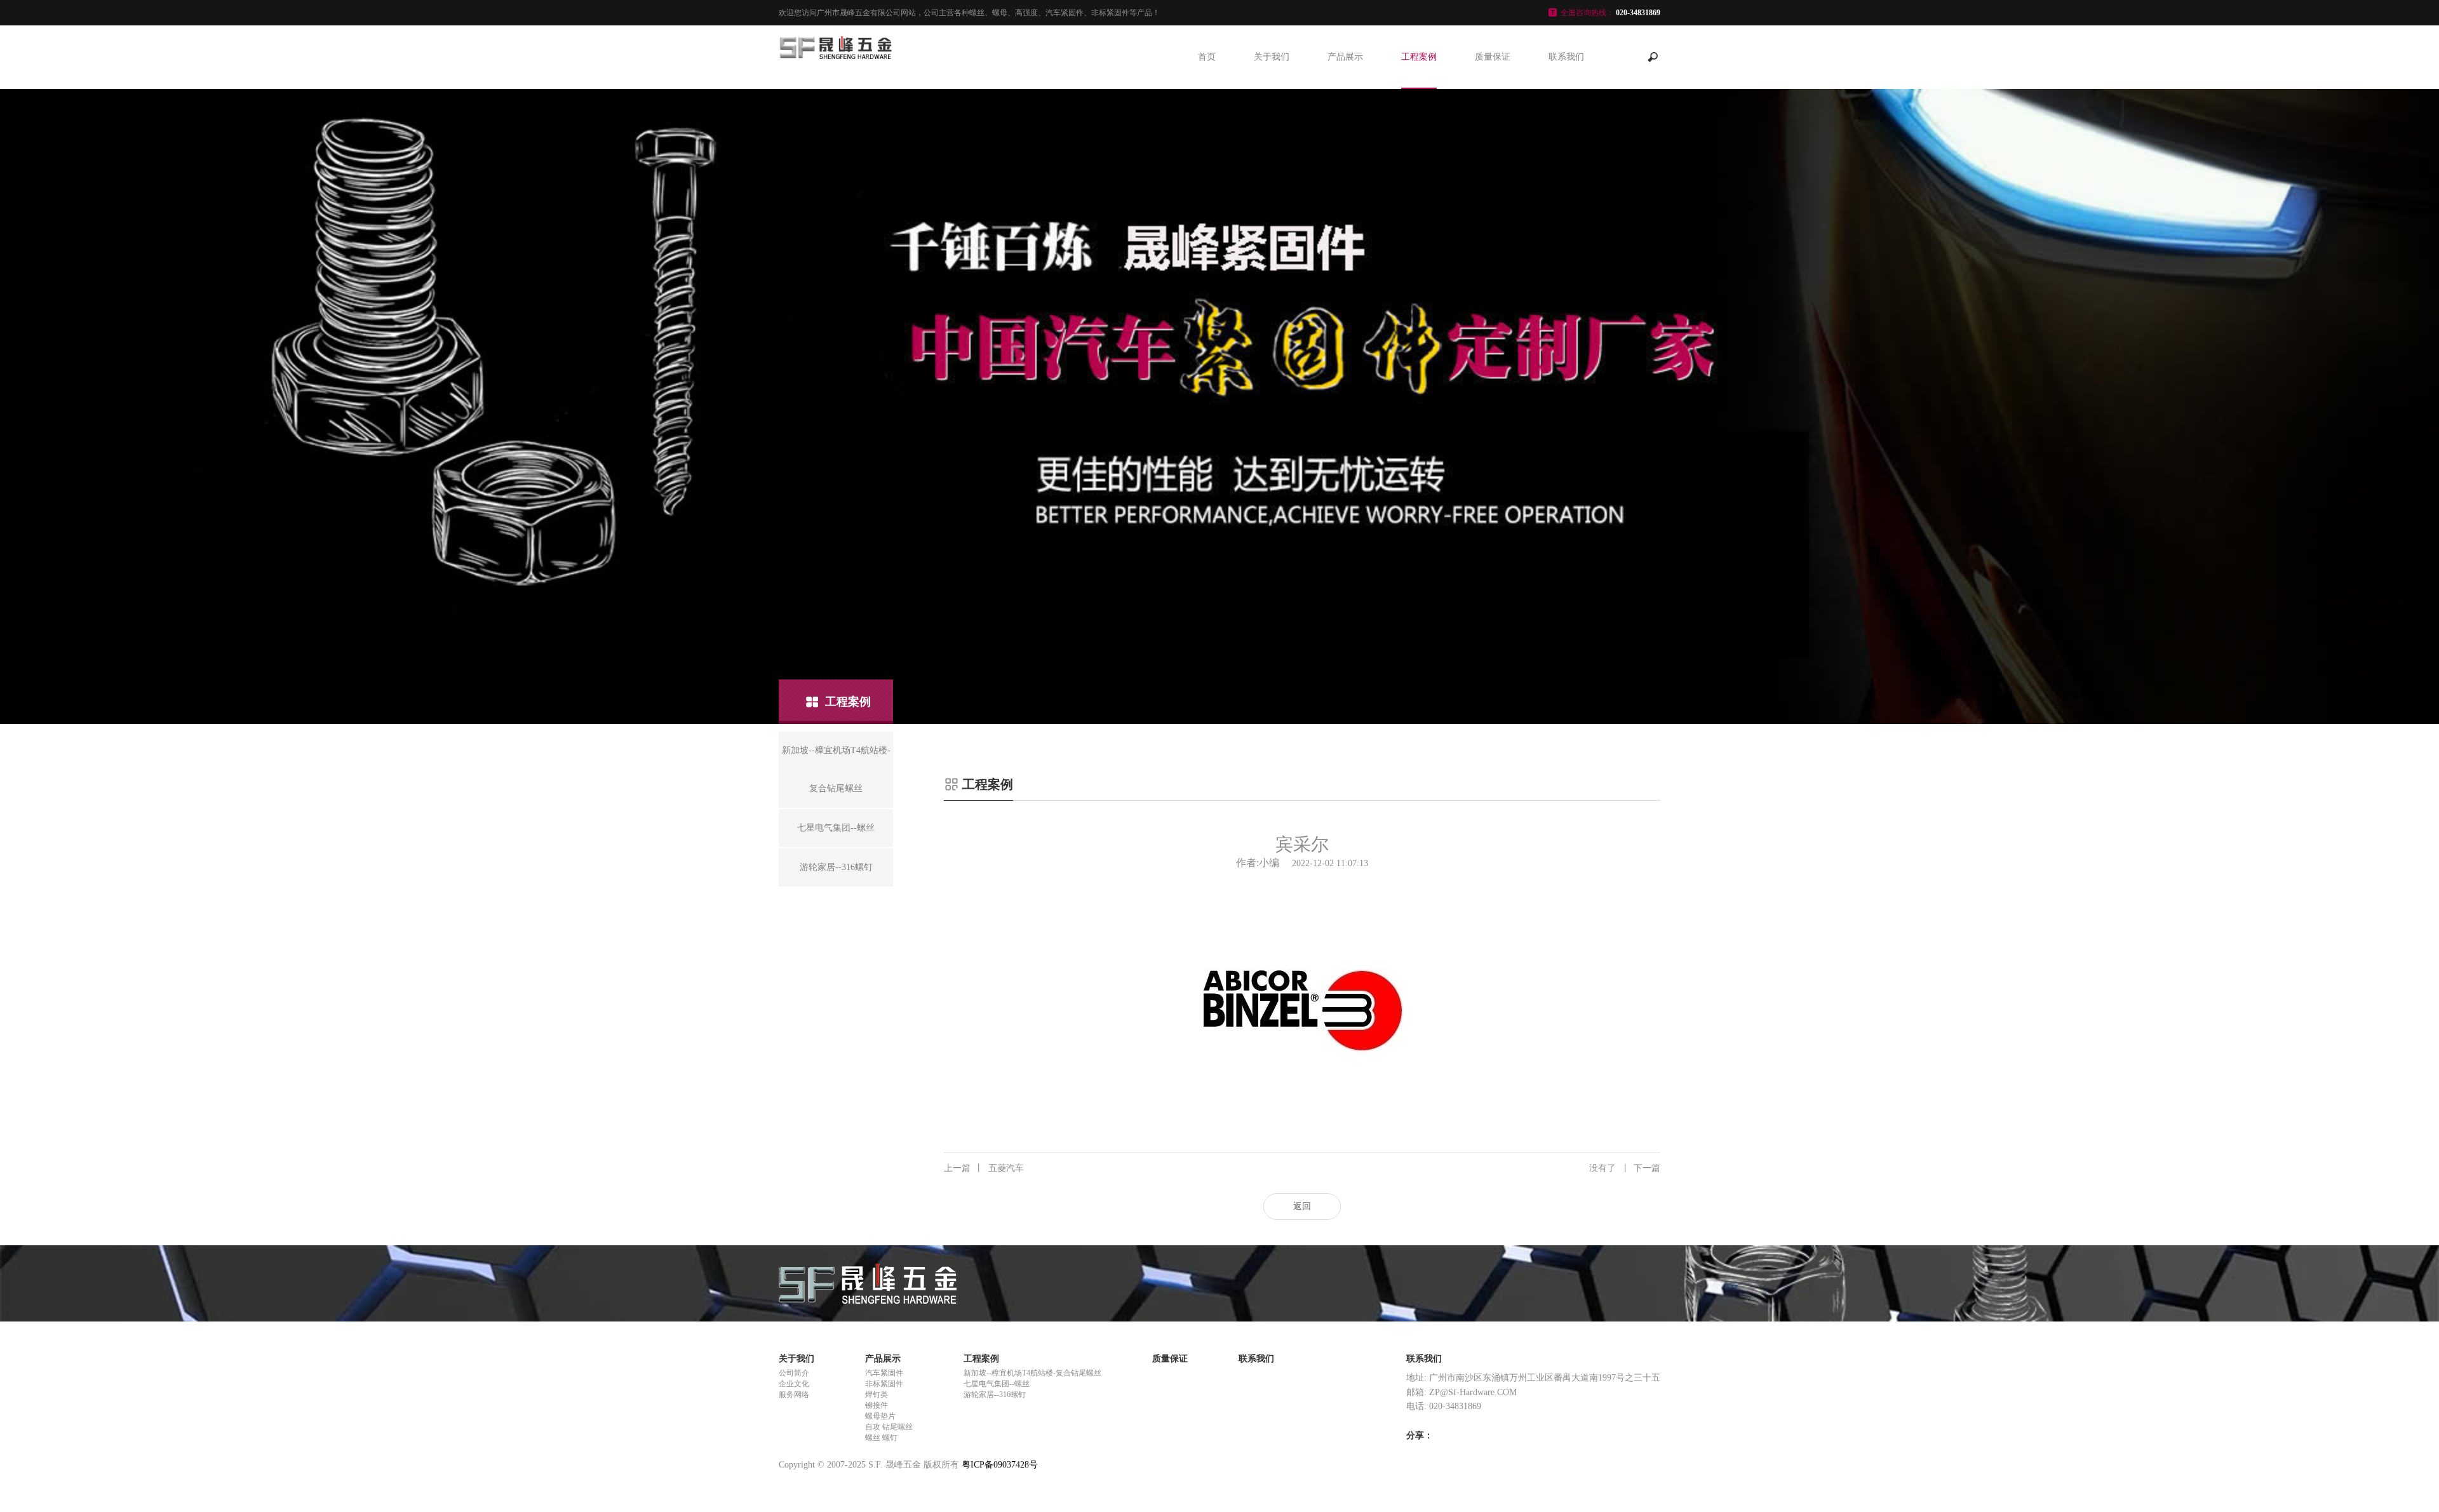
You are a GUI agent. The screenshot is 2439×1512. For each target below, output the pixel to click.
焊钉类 (877, 1395)
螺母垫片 (880, 1416)
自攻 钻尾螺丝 (889, 1427)
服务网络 (794, 1395)
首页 (1207, 57)
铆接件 (877, 1405)
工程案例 (1419, 57)
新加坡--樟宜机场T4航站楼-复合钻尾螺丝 (1032, 1373)
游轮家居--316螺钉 (995, 1395)
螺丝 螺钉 (881, 1438)
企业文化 (794, 1384)
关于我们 (1272, 57)
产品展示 (1345, 57)
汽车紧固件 (884, 1373)
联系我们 (1566, 57)
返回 (1302, 1206)
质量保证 (1493, 57)
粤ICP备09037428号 (1000, 1465)
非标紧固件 (884, 1384)
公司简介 (794, 1373)
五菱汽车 (984, 1168)
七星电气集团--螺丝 (997, 1384)
